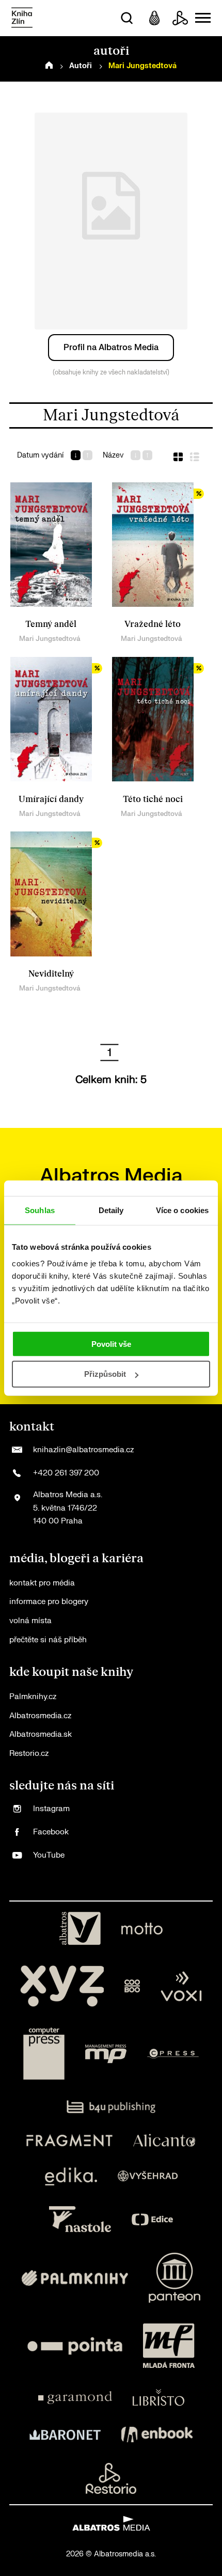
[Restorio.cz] (111, 2478)
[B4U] (111, 2107)
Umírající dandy (51, 799)
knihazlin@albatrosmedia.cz (83, 1450)
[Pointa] (75, 2346)
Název (113, 455)
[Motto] (142, 1928)
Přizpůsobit (105, 1374)
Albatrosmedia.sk (41, 1734)
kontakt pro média (42, 1583)
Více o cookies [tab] (182, 1210)
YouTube (49, 1855)
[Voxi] (181, 1986)
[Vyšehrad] (148, 2177)
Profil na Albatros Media (111, 348)
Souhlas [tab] (40, 1210)
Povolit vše (111, 1344)
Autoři (81, 66)
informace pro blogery (49, 1602)
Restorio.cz (29, 1754)
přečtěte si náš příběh (48, 1640)
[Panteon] (175, 2278)
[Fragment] (69, 2140)
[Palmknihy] (75, 2278)
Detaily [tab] (111, 1210)
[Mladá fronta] (169, 2346)
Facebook (51, 1832)
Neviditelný (51, 974)
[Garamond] (75, 2397)
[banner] (22, 18)
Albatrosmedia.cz (40, 1716)
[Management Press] (106, 2054)
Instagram (51, 1809)
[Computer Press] (44, 2054)
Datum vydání (40, 455)
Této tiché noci (153, 799)
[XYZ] (62, 1986)
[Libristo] (158, 2397)
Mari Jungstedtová (50, 639)
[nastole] (80, 2219)
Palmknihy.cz (33, 1697)
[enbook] (157, 2434)
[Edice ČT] (152, 2219)
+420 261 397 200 (66, 1473)
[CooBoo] (132, 1986)
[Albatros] (80, 1928)
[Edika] (71, 2177)
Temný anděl (51, 624)
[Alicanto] (164, 2140)
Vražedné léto (153, 624)
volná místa (30, 1621)
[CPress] (173, 2054)
